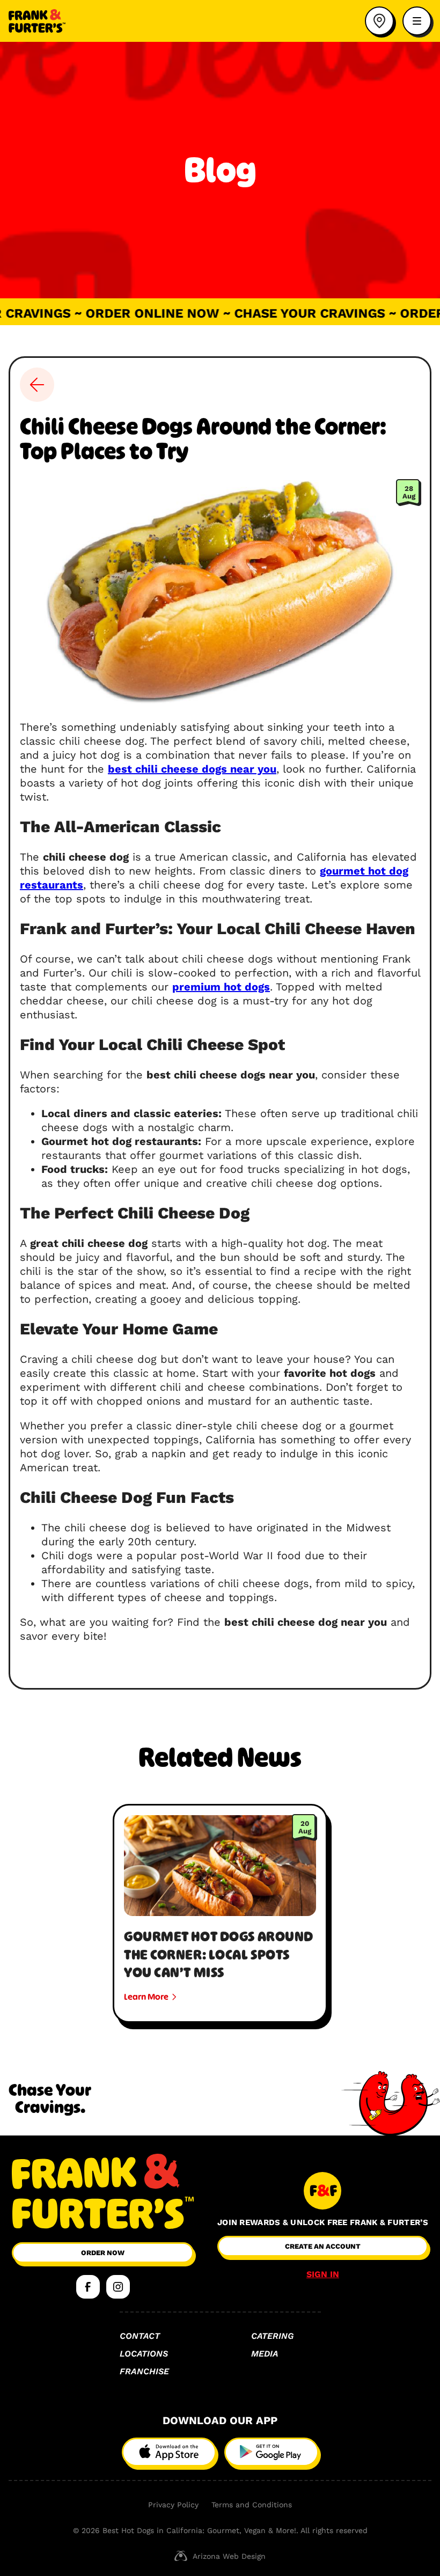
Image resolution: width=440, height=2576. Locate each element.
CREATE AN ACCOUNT (323, 2246)
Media (265, 2354)
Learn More (146, 1997)
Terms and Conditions (252, 2505)
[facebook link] (88, 2287)
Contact (140, 2336)
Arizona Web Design (229, 2556)
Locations (144, 2354)
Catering (272, 2336)
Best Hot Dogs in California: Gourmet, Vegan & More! (199, 2530)
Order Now (103, 2253)
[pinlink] (379, 21)
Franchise (144, 2371)
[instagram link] (118, 2287)
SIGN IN (323, 2274)
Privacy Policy (173, 2505)
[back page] (37, 385)
